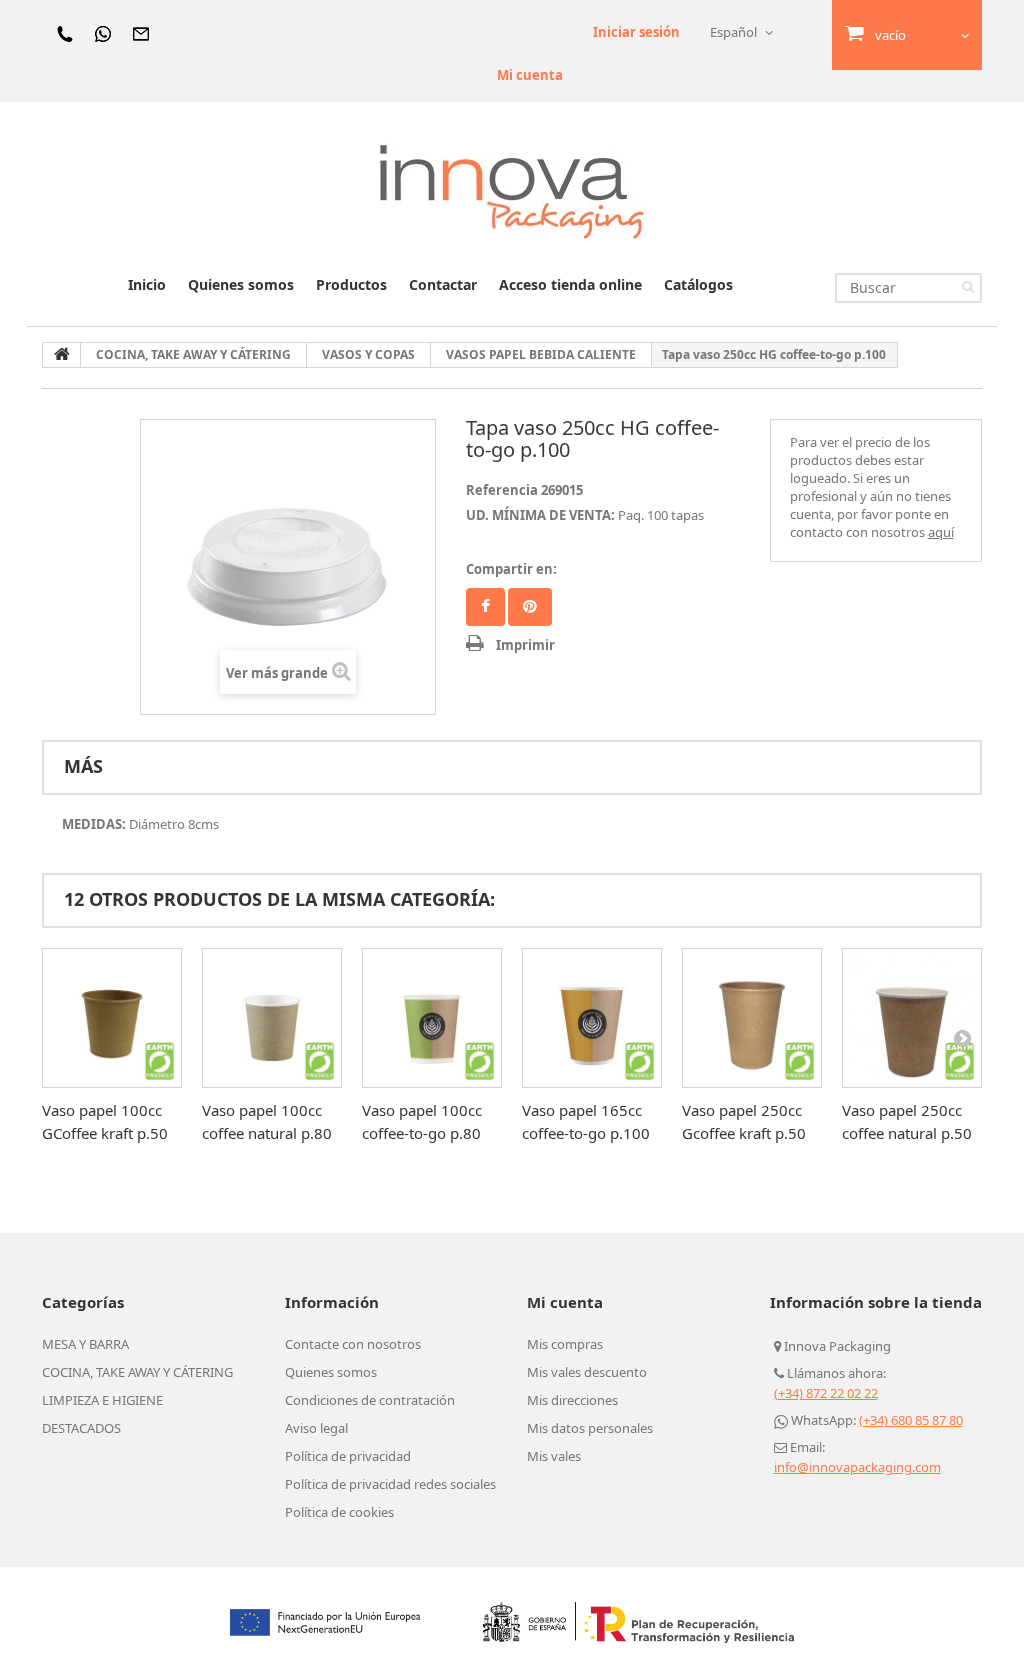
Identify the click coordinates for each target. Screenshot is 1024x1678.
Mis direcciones (572, 1400)
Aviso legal (316, 1428)
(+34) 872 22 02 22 (826, 1393)
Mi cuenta (530, 75)
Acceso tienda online (570, 284)
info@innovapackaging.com (857, 1467)
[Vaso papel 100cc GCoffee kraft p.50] (112, 1018)
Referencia (502, 490)
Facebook (485, 607)
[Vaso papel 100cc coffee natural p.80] (272, 1018)
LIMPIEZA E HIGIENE (102, 1400)
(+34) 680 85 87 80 (911, 1420)
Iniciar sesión (636, 32)
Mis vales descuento (587, 1372)
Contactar (443, 284)
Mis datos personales (590, 1428)
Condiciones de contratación (370, 1400)
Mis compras (565, 1344)
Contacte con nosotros (353, 1344)
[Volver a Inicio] (62, 355)
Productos (351, 284)
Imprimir (525, 645)
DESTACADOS (81, 1428)
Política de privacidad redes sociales (390, 1484)
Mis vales (554, 1456)
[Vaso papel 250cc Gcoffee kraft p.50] (752, 1018)
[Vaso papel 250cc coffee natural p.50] (912, 1018)
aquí (941, 532)
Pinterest (530, 607)
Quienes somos (241, 284)
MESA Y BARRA (85, 1344)
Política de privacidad (348, 1456)
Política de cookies (339, 1512)
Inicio (147, 284)
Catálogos (698, 284)
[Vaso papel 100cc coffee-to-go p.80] (432, 1018)
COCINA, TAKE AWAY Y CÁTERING (137, 1372)
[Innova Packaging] (512, 190)
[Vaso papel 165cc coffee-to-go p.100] (592, 1018)
